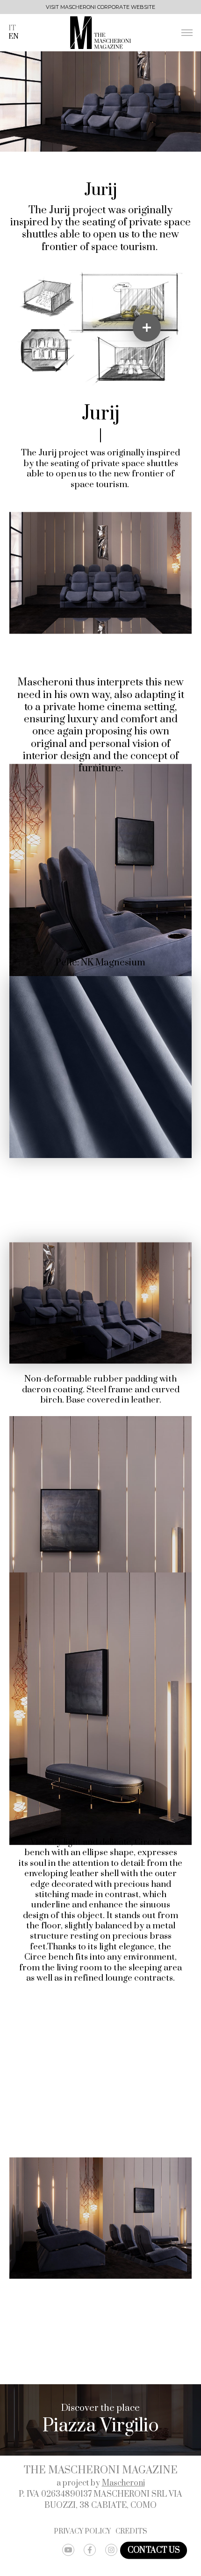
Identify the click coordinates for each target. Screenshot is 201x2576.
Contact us (154, 2550)
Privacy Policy (82, 2532)
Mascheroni (123, 2483)
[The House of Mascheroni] (100, 33)
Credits (131, 2532)
